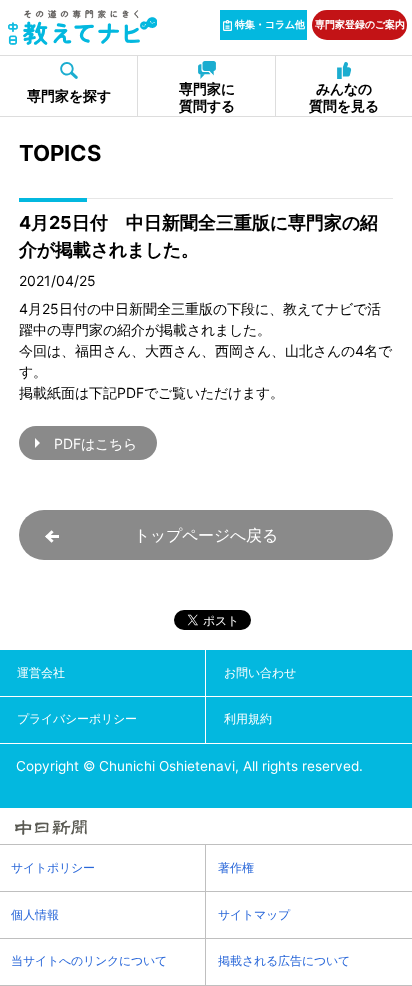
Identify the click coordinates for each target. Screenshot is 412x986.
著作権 (236, 867)
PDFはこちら (95, 443)
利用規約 (248, 718)
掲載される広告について (284, 960)
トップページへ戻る (206, 535)
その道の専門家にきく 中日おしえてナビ (82, 27)
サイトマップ (254, 914)
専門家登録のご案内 (360, 24)
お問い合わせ (260, 672)
